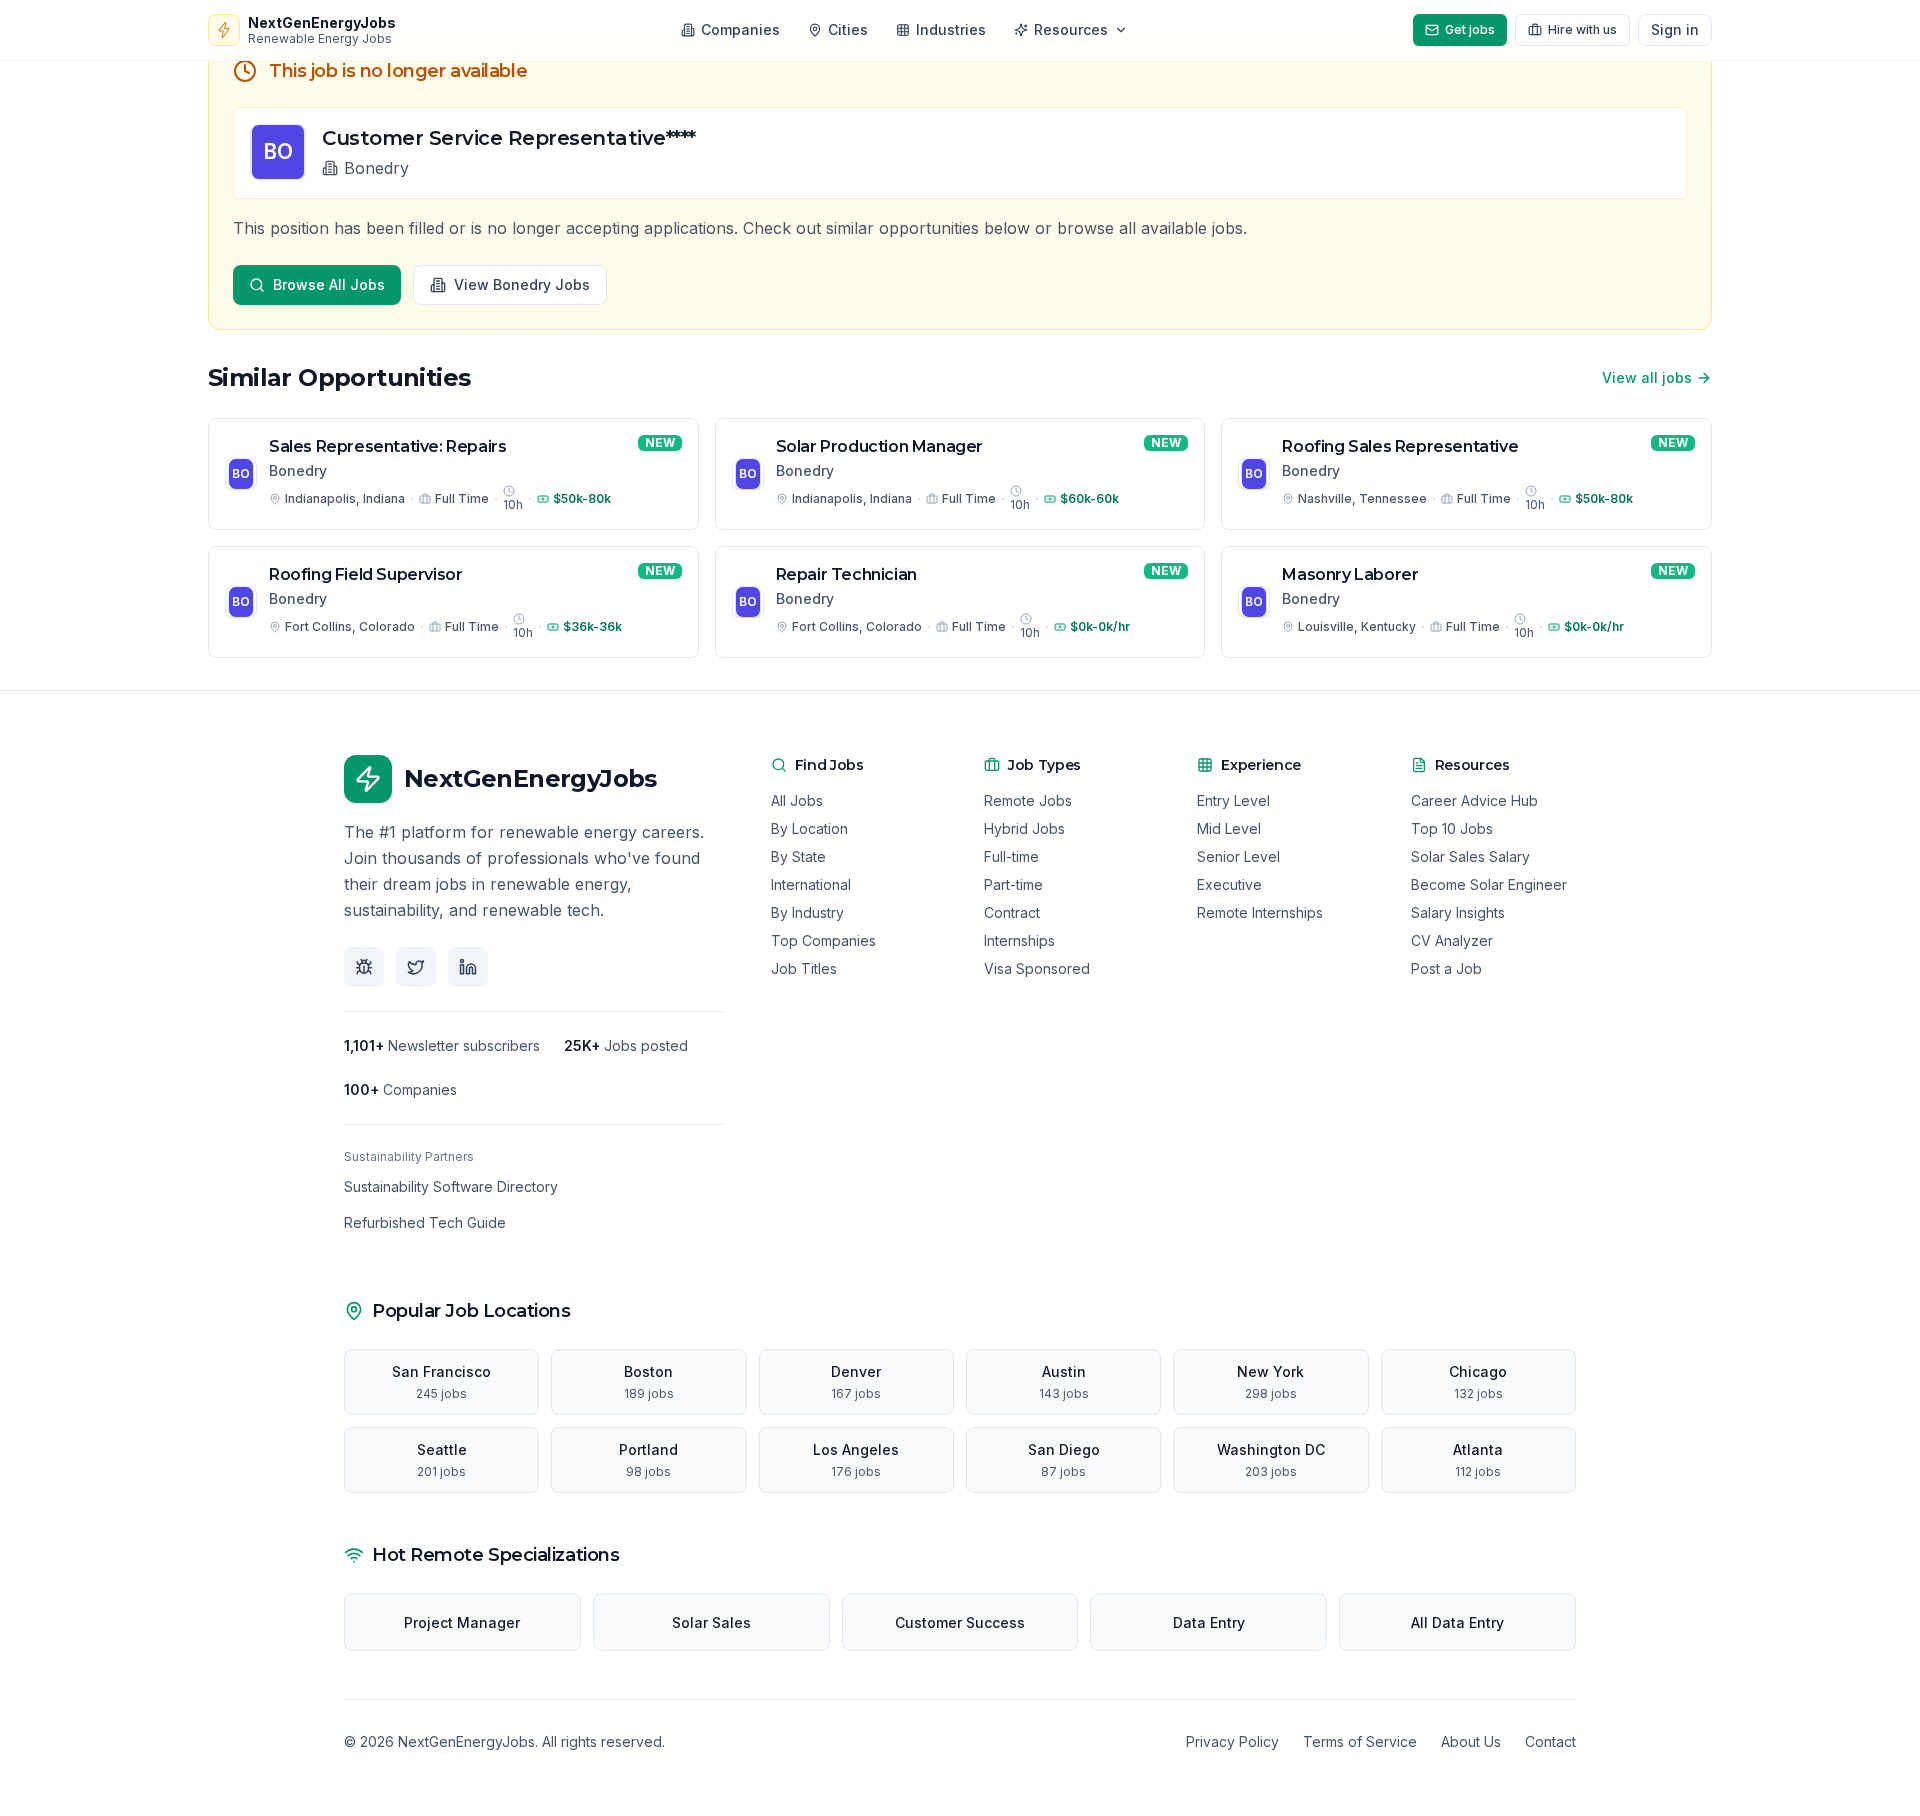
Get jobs (1470, 29)
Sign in (1675, 29)
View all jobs (1647, 377)
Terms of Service (1360, 1741)
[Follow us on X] (416, 967)
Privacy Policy (1232, 1741)
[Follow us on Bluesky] (364, 967)
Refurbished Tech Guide (425, 1222)
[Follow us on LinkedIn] (468, 967)
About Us (1471, 1741)
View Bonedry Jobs (522, 284)
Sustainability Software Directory (451, 1186)
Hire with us (1582, 29)
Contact (1550, 1741)
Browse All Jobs (329, 284)
